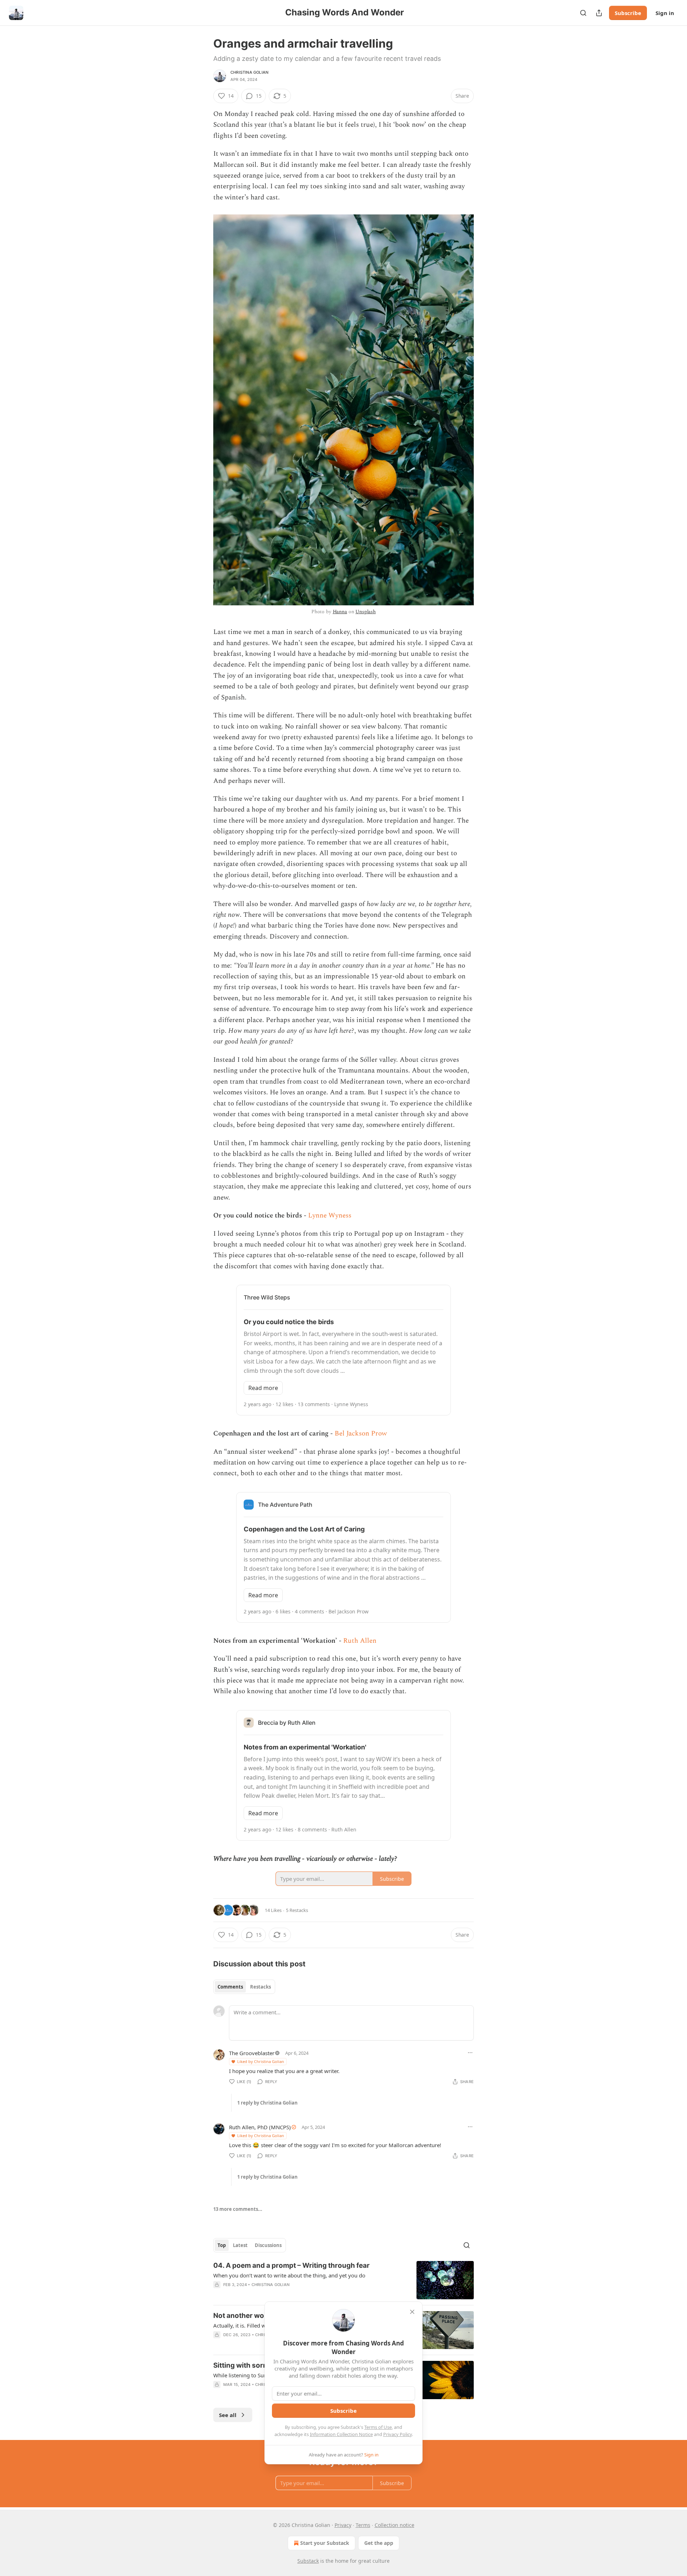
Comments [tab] (230, 1987)
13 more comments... (238, 2209)
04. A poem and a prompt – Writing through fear (291, 2265)
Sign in (665, 13)
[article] (343, 2280)
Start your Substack (325, 2543)
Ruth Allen (360, 1641)
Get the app (379, 2543)
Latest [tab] (240, 2245)
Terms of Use (378, 2427)
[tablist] (244, 1987)
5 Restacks (297, 1910)
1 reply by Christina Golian (267, 2103)
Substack (308, 2561)
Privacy (343, 2525)
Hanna (340, 612)
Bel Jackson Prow (361, 1434)
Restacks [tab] (260, 1987)
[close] (412, 2312)
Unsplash (366, 612)
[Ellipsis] (470, 2053)
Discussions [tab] (268, 2245)
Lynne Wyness (330, 1216)
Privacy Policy (398, 2434)
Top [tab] (222, 2245)
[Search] (583, 13)
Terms (363, 2525)
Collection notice (394, 2525)
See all (228, 2415)
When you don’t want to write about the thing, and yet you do (289, 2275)
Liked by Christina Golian (261, 2061)
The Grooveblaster (252, 2053)
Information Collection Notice (341, 2434)
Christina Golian (249, 72)
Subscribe (628, 13)
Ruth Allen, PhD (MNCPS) (260, 2127)
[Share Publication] (599, 13)
